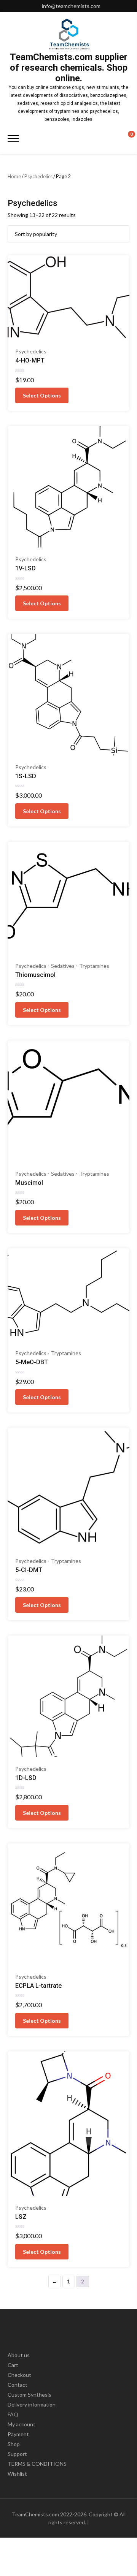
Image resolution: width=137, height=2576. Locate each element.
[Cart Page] (126, 138)
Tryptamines (94, 966)
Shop (14, 2444)
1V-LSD (25, 568)
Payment (18, 2434)
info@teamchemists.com (71, 6)
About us (19, 2355)
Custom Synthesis (29, 2395)
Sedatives (63, 966)
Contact (18, 2385)
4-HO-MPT (30, 360)
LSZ (21, 2217)
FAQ (13, 2414)
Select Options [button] (42, 395)
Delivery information (32, 2404)
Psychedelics (38, 176)
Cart (13, 2365)
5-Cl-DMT (29, 1570)
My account (22, 2424)
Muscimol (29, 1183)
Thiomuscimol (35, 975)
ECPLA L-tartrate (38, 1986)
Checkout (19, 2375)
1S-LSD (26, 776)
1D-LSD (26, 1778)
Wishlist (17, 2474)
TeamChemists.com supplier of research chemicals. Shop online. (69, 68)
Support (17, 2454)
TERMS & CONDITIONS (37, 2464)
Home (14, 176)
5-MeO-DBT (32, 1362)
